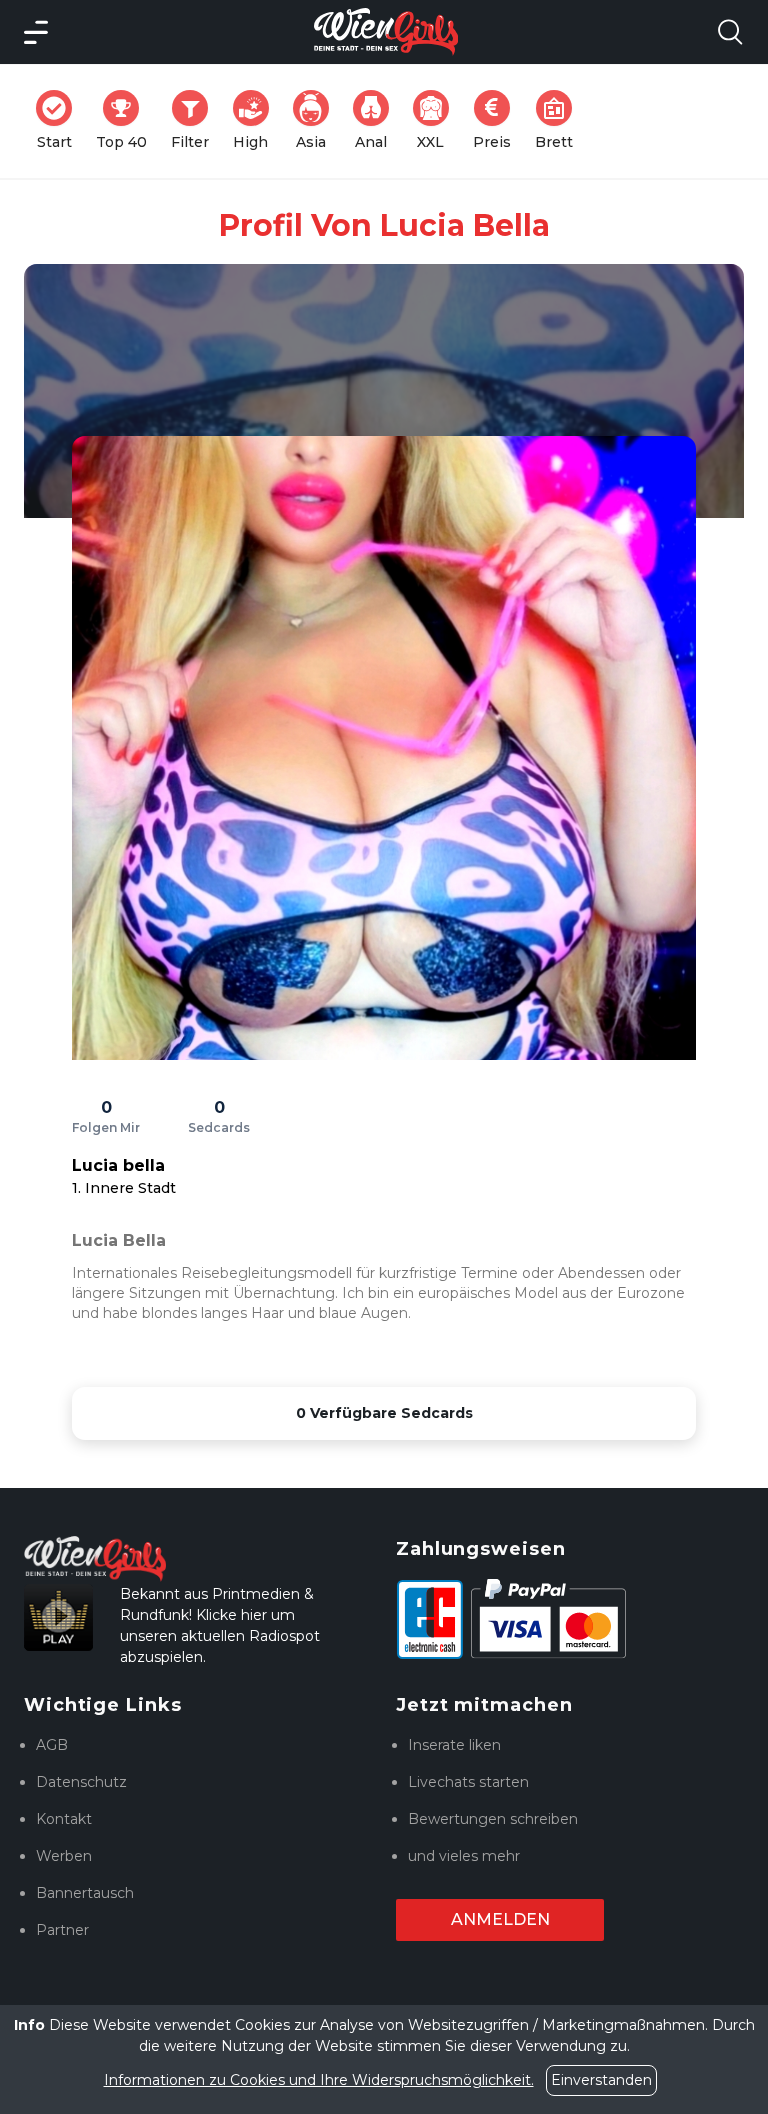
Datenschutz (81, 1782)
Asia (318, 120)
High (257, 120)
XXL (437, 120)
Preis (498, 120)
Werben (64, 1856)
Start (60, 120)
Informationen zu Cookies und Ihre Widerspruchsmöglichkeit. (319, 2080)
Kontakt (64, 1819)
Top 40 (127, 120)
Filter (196, 120)
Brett (560, 120)
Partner (62, 1930)
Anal (378, 120)
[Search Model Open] (730, 32)
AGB (52, 1745)
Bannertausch (85, 1893)
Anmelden (500, 1919)
